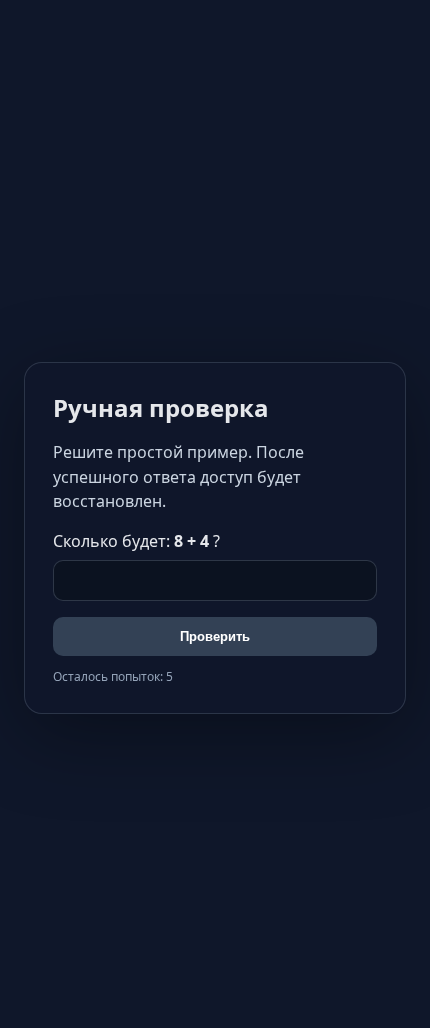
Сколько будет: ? (136, 541)
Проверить (215, 636)
